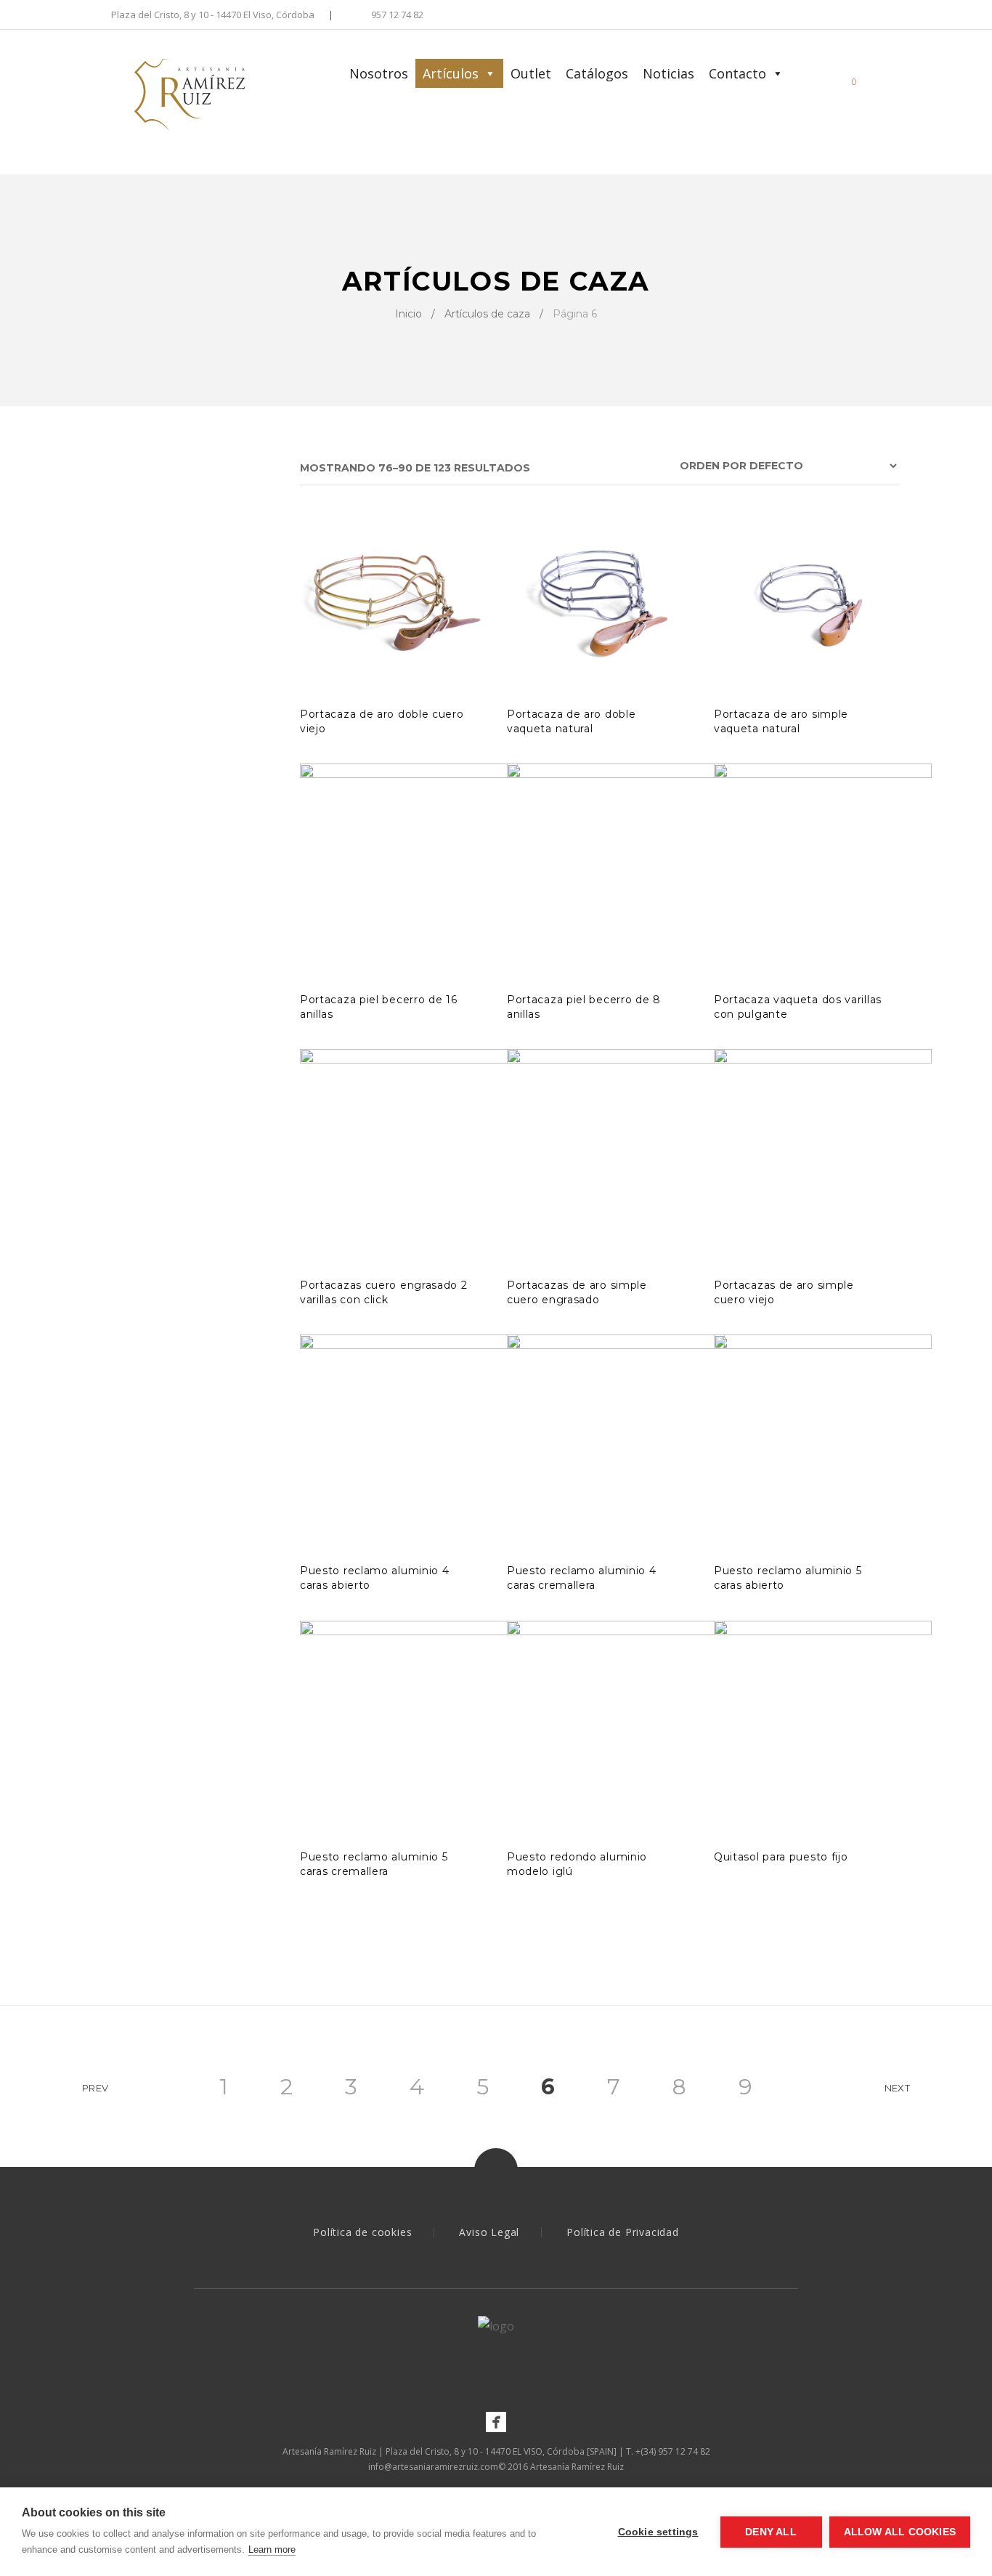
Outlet (531, 73)
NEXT (897, 2088)
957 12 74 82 (397, 16)
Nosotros (379, 73)
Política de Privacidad (623, 2232)
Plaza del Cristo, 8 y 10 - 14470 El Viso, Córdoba (213, 16)
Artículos (451, 73)
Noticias (668, 73)
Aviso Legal (489, 2232)
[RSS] (895, 16)
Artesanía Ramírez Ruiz (577, 2467)
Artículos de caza (487, 314)
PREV (95, 2088)
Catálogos (597, 73)
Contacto (737, 73)
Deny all (771, 2532)
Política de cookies (362, 2232)
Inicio (408, 314)
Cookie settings (658, 2532)
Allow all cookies (900, 2532)
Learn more (272, 2549)
